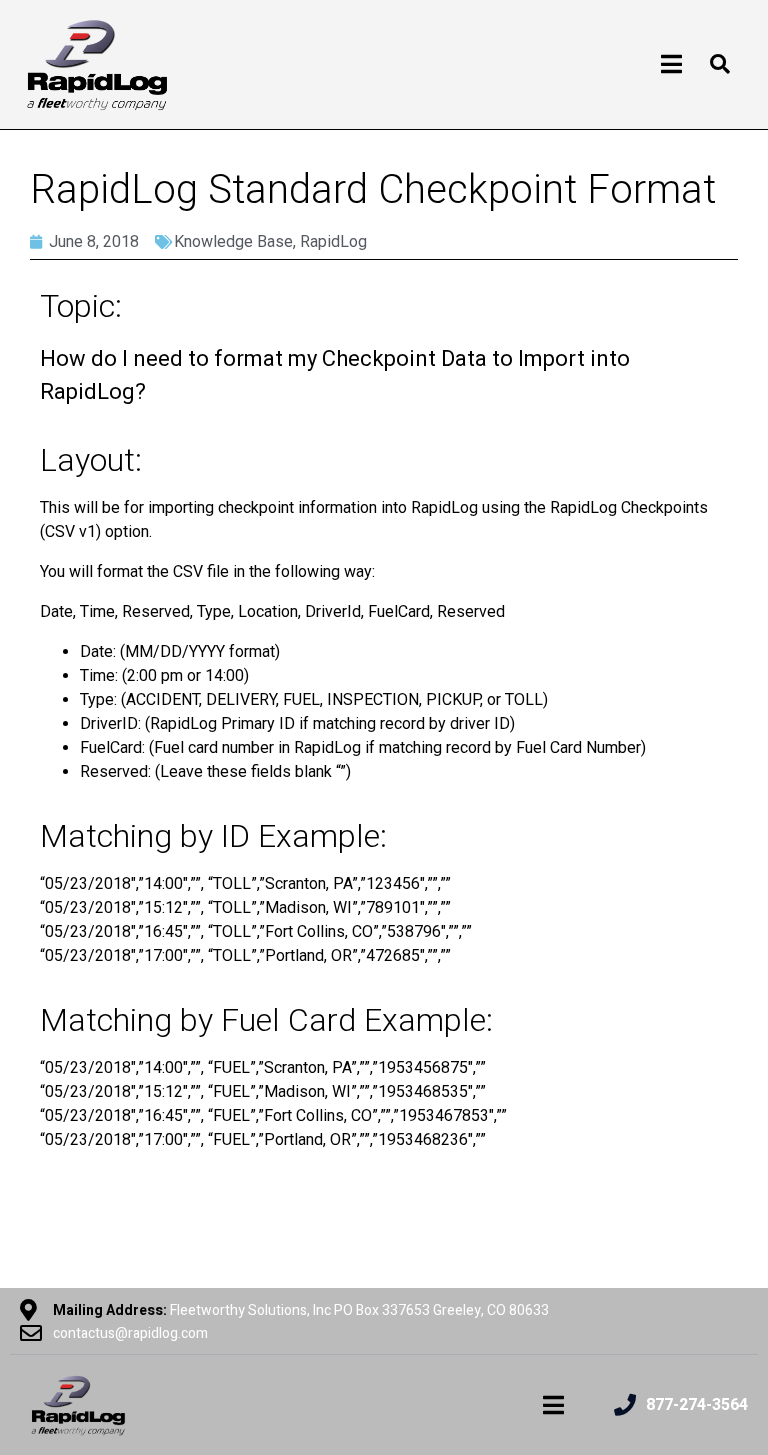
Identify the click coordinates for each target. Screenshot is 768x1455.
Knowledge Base (233, 241)
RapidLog (333, 241)
